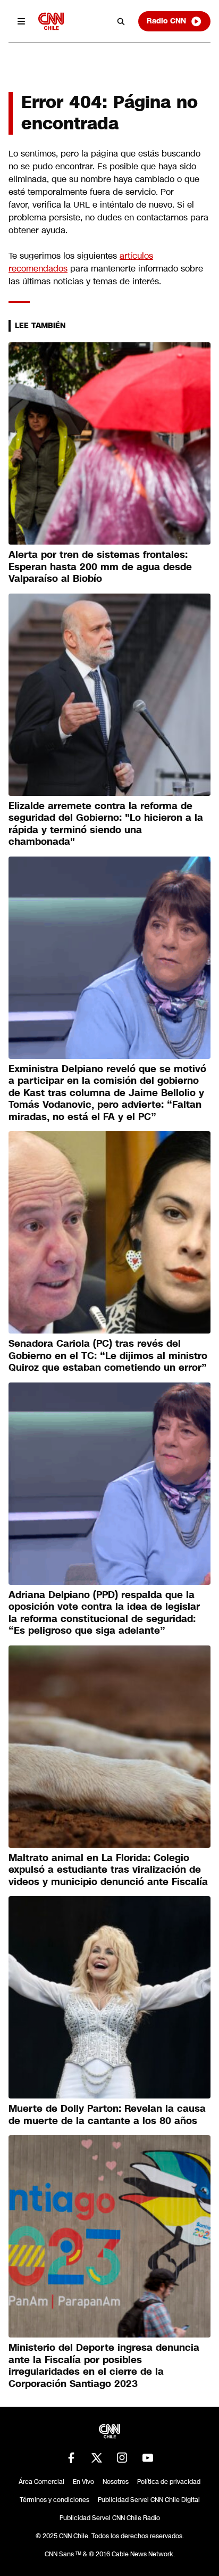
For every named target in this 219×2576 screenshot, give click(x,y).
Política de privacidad (169, 2482)
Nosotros (116, 2482)
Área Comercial (41, 2482)
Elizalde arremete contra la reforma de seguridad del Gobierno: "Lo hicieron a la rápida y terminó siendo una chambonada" (106, 824)
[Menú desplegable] (21, 21)
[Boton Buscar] (121, 21)
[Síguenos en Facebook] (71, 2458)
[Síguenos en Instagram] (122, 2458)
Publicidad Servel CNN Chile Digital (149, 2500)
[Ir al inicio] (51, 21)
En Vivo (83, 2482)
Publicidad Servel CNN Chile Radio (110, 2518)
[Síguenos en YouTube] (148, 2458)
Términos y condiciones (54, 2500)
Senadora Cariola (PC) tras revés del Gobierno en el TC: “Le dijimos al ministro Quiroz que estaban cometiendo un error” (108, 1356)
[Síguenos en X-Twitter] (97, 2458)
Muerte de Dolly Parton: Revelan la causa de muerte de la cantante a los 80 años (107, 2115)
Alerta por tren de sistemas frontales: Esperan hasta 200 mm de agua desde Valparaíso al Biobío (100, 567)
